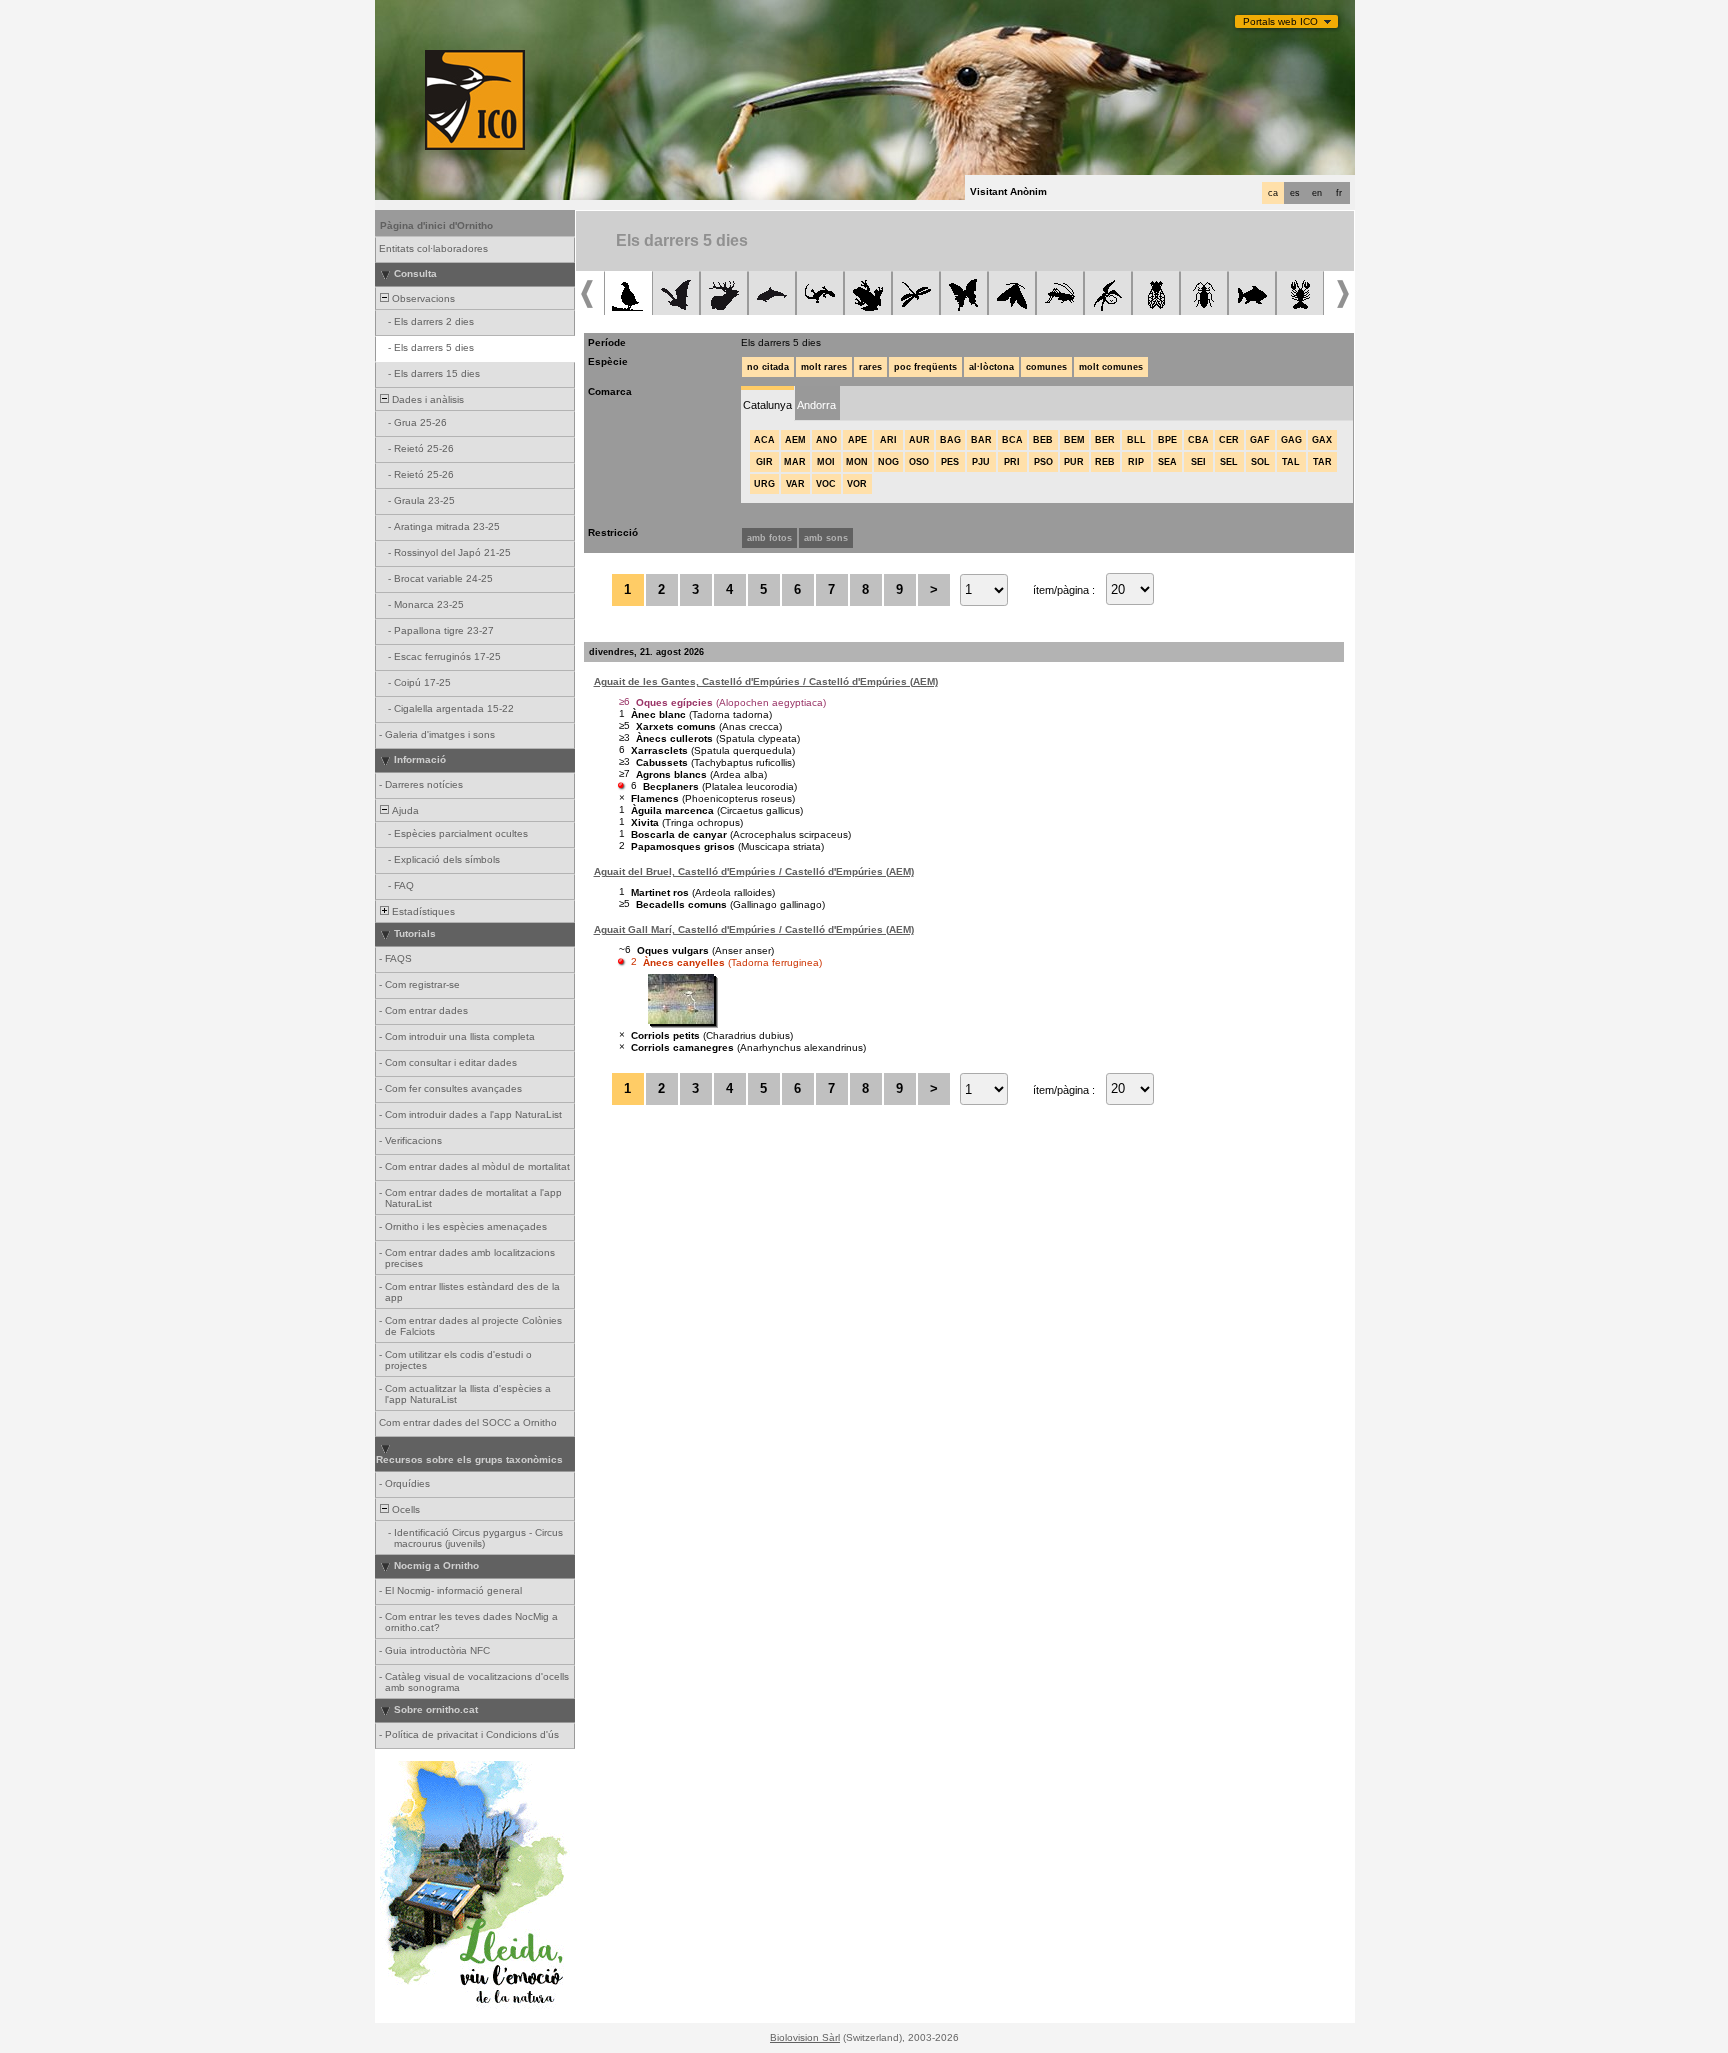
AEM (795, 440)
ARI (888, 440)
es (1295, 193)
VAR (795, 484)
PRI (1012, 462)
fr (1339, 193)
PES (950, 462)
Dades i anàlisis (426, 399)
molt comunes (1111, 367)
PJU (981, 462)
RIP (1136, 462)
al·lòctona (991, 367)
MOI (826, 462)
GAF (1260, 440)
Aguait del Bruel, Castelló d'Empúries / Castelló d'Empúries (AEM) (754, 871)
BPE (1167, 440)
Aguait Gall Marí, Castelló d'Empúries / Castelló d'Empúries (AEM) (754, 929)
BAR (981, 440)
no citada (768, 367)
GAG (1291, 440)
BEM (1074, 440)
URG (764, 484)
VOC (826, 484)
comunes (1046, 367)
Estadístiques (422, 911)
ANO (826, 440)
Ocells (404, 1509)
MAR (795, 462)
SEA (1167, 462)
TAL (1291, 462)
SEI (1198, 462)
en (1317, 193)
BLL (1136, 440)
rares (870, 367)
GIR (764, 462)
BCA (1012, 440)
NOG (888, 462)
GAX (1322, 440)
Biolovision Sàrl (805, 2037)
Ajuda (404, 810)
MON (857, 462)
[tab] (767, 403)
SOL (1260, 462)
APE (857, 440)
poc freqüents (925, 367)
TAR (1322, 462)
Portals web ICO (1280, 21)
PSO (1043, 462)
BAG (950, 440)
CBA (1198, 440)
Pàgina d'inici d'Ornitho (436, 225)
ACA (764, 440)
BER (1105, 440)
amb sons (826, 538)
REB (1105, 462)
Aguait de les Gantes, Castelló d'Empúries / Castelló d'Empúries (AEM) (766, 681)
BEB (1043, 440)
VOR (857, 484)
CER (1229, 440)
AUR (919, 440)
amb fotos (769, 538)
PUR (1074, 462)
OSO (919, 462)
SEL (1229, 462)
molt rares (824, 367)
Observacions (422, 298)
